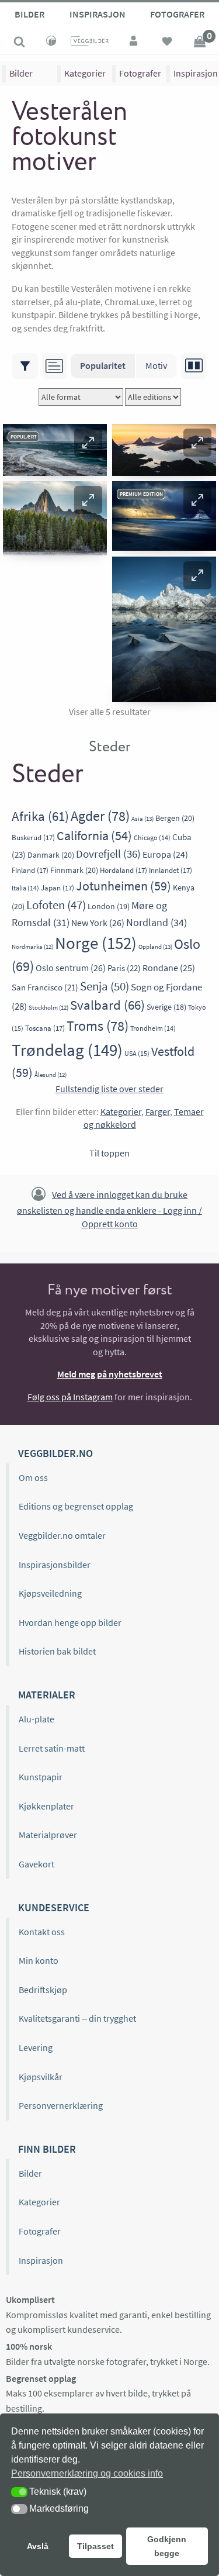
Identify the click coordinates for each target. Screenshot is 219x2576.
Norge (96, 943)
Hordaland (124, 870)
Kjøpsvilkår (41, 2077)
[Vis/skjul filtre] (25, 366)
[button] (88, 443)
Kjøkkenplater (46, 1806)
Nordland (157, 922)
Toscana (45, 1028)
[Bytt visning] (194, 366)
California (94, 836)
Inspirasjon (98, 14)
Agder (100, 816)
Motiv (156, 365)
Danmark (51, 855)
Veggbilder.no (55, 1453)
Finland (30, 870)
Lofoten (56, 905)
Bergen (175, 818)
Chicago (152, 838)
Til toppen (109, 1153)
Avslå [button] (38, 2546)
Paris (124, 968)
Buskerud (33, 838)
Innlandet (171, 870)
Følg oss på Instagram (70, 1397)
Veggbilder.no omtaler (62, 1535)
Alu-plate (36, 1719)
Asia (142, 819)
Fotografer (177, 14)
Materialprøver (48, 1835)
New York (98, 923)
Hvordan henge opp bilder (70, 1622)
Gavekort (36, 1864)
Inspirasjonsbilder (55, 1565)
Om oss (33, 1477)
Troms (98, 1026)
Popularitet (103, 365)
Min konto (39, 1960)
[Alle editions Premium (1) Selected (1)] (153, 397)
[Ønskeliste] (167, 43)
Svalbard (107, 1005)
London (109, 906)
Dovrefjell (108, 854)
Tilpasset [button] (95, 2546)
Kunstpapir (41, 1777)
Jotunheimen (124, 886)
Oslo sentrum (71, 968)
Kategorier (85, 73)
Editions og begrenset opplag (76, 1506)
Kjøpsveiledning (50, 1593)
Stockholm (48, 1008)
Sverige (166, 1007)
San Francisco (45, 987)
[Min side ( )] (134, 43)
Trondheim (153, 1028)
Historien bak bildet (57, 1651)
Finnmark (74, 870)
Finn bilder (47, 2149)
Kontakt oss (42, 1932)
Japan (58, 888)
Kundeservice (54, 1907)
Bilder (29, 14)
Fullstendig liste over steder (109, 1089)
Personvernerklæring (61, 2105)
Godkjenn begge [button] (167, 2546)
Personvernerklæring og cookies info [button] (87, 2473)
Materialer (47, 1695)
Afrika (40, 816)
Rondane (169, 968)
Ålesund (51, 1075)
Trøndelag (67, 1050)
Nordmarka (32, 947)
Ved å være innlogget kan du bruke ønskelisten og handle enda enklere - (109, 1208)
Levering (36, 2047)
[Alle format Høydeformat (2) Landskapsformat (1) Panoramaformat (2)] (81, 397)
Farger (158, 1111)
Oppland (155, 947)
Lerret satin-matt (52, 1748)
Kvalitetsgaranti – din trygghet (77, 2018)
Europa (165, 854)
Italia (25, 888)
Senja (105, 986)
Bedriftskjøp (43, 1990)
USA (137, 1053)
